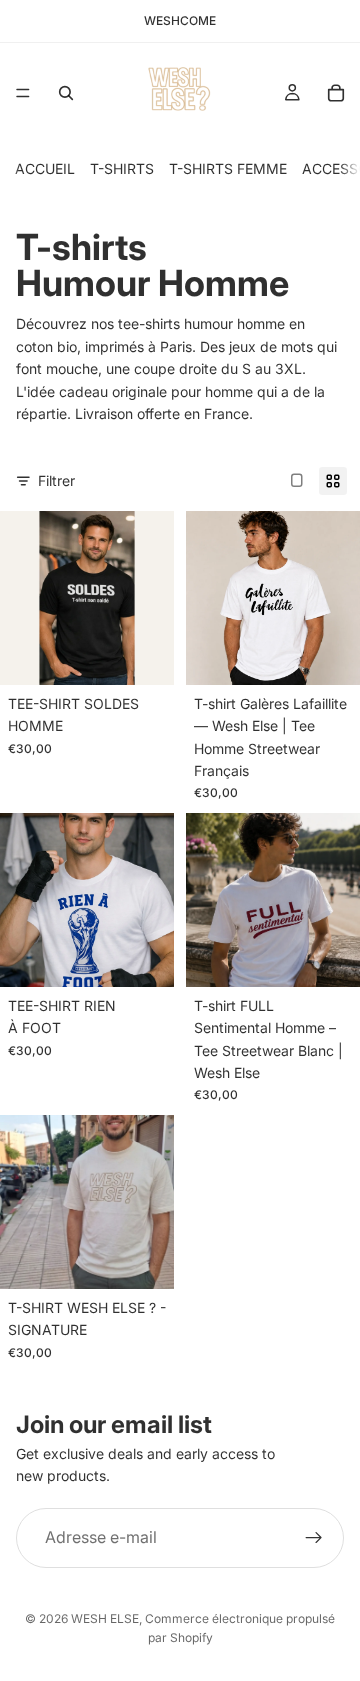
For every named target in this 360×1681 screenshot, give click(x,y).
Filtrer (56, 480)
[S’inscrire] (314, 1538)
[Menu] (23, 93)
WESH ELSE (105, 1618)
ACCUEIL (45, 168)
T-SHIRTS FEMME (228, 168)
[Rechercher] (66, 93)
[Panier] (336, 93)
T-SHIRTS (122, 168)
